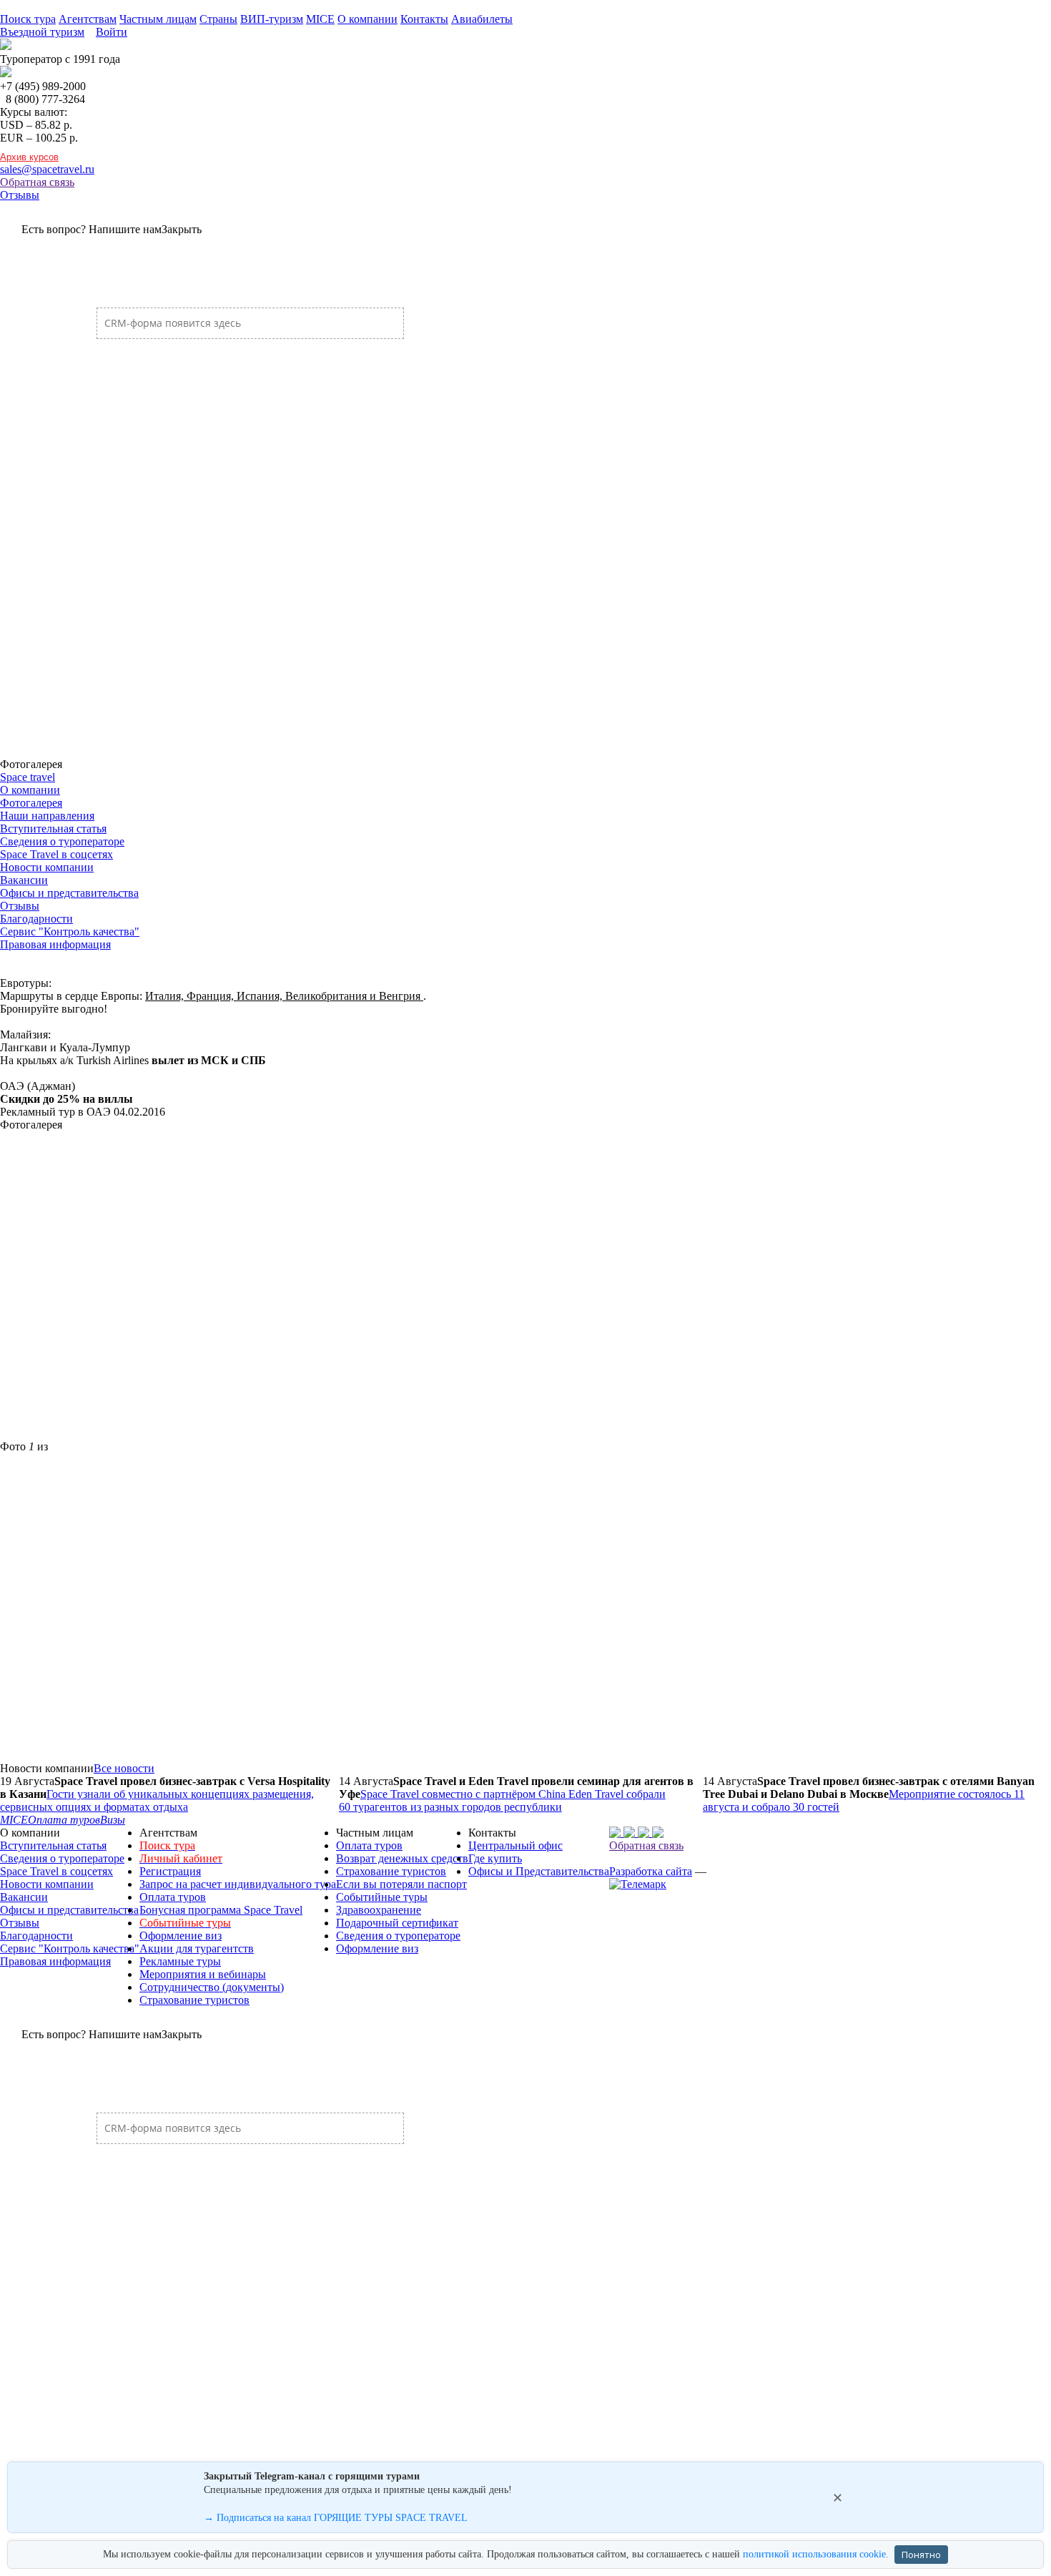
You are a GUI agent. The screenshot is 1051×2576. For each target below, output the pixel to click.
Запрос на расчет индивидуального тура (238, 1884)
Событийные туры (382, 1897)
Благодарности (36, 919)
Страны (218, 19)
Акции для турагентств (197, 1948)
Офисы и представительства (69, 893)
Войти (112, 32)
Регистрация (170, 1871)
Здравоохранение (379, 1910)
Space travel (28, 777)
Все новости (124, 1768)
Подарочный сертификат (397, 1923)
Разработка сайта (651, 1871)
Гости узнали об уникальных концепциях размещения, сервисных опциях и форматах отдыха (157, 1800)
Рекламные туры (180, 1961)
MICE (320, 19)
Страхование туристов (194, 2000)
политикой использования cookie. (816, 2554)
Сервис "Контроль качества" (70, 931)
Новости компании (47, 867)
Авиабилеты (482, 19)
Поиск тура (28, 19)
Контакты (424, 19)
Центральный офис (515, 1845)
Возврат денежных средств (402, 1858)
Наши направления (47, 816)
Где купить (495, 1858)
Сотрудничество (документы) (212, 1987)
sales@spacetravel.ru (47, 169)
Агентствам (88, 19)
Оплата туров (173, 1897)
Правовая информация (55, 944)
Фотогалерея (31, 803)
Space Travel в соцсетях (56, 854)
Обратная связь (37, 182)
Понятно (921, 2555)
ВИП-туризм (272, 19)
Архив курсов (29, 157)
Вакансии (24, 880)
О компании (367, 19)
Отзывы (20, 195)
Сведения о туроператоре (62, 841)
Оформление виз (181, 1936)
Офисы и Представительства (539, 1871)
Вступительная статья (53, 829)
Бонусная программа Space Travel (221, 1910)
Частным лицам (158, 19)
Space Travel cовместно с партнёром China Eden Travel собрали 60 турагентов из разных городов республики (502, 1800)
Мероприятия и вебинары (203, 1974)
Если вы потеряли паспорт (401, 1884)
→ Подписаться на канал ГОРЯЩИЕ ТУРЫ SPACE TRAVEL (336, 2518)
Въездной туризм (42, 32)
